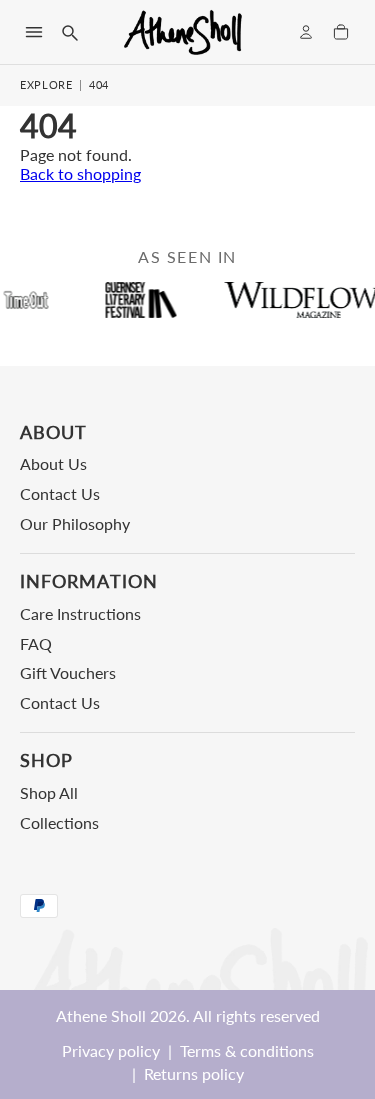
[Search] (69, 32)
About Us (53, 463)
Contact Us (60, 493)
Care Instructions (80, 613)
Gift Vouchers (68, 672)
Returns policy (194, 1073)
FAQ (36, 643)
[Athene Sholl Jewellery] (184, 32)
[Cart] (341, 32)
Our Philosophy (75, 523)
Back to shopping (80, 173)
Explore (46, 84)
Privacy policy (111, 1050)
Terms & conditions (247, 1050)
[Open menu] (34, 32)
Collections (59, 822)
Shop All (49, 792)
